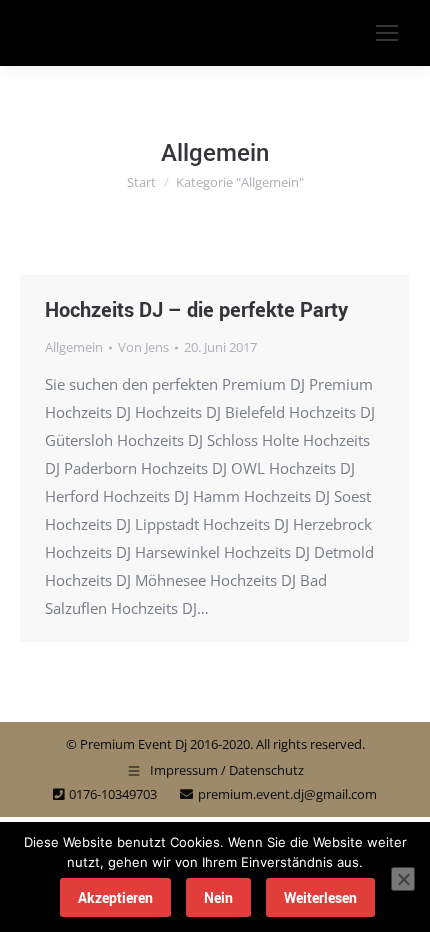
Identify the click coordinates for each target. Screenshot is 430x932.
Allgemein (74, 347)
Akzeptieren (115, 897)
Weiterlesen (320, 897)
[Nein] (403, 879)
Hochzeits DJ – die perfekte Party (196, 309)
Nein (218, 897)
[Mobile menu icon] (387, 33)
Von (143, 347)
